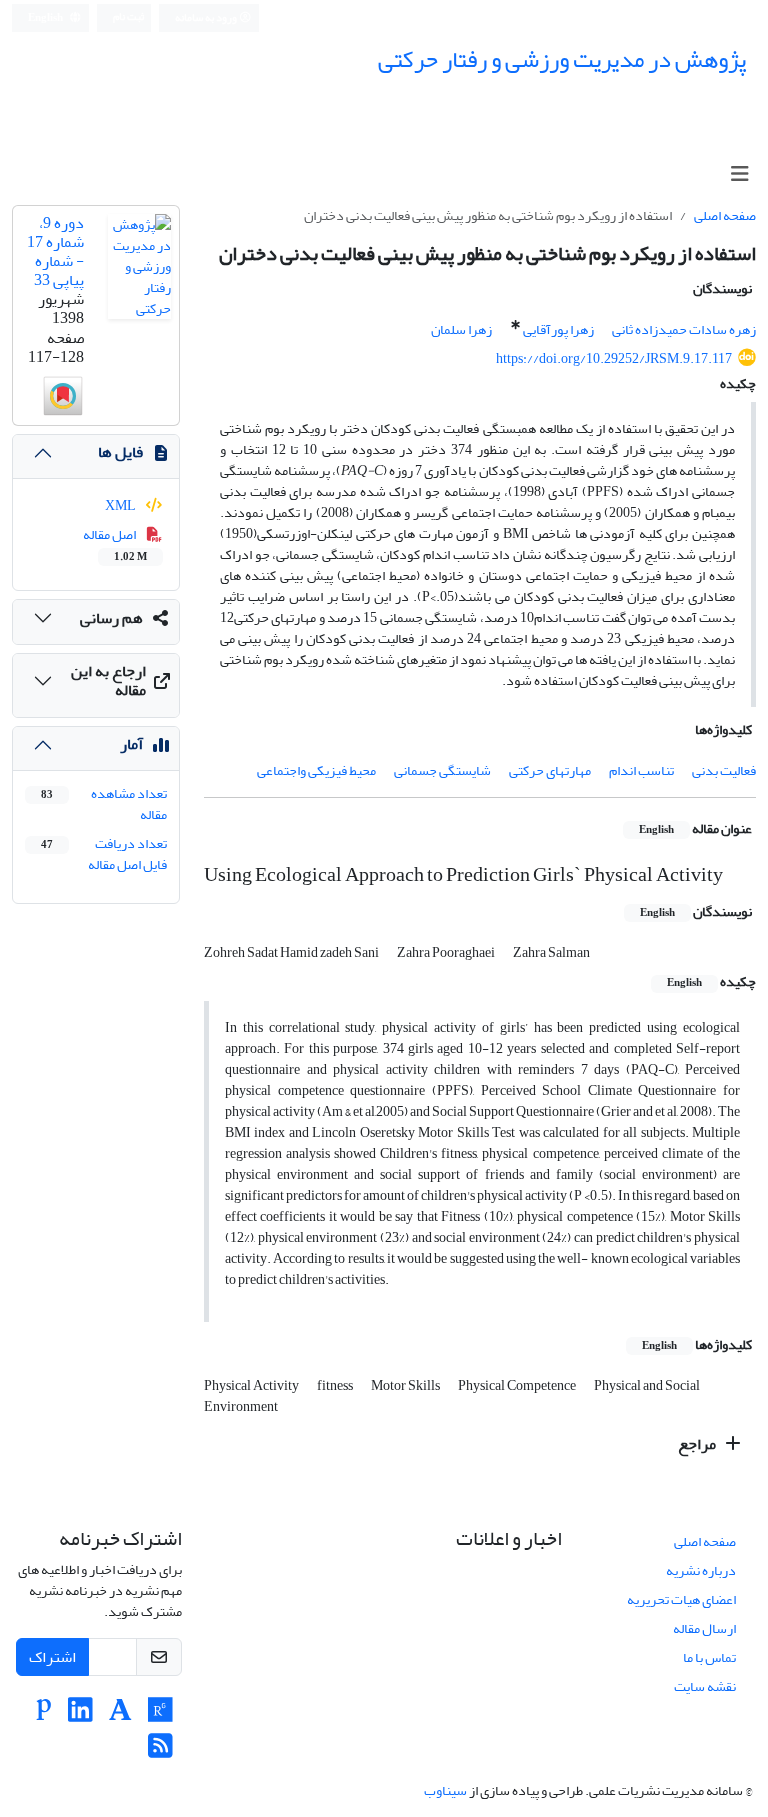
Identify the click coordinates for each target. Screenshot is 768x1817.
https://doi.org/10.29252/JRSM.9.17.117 (614, 358)
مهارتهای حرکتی (550, 770)
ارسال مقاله (704, 1628)
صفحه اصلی (725, 215)
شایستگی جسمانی (442, 770)
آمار (131, 744)
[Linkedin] (80, 1715)
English (46, 18)
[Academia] (120, 1715)
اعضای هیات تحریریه (681, 1599)
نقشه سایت (705, 1686)
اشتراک (52, 1657)
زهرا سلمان (461, 329)
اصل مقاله (115, 544)
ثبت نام (128, 17)
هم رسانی (111, 618)
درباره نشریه (701, 1570)
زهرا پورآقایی (558, 329)
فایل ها (120, 452)
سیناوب (445, 1790)
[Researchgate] (160, 1715)
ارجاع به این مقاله (108, 680)
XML (121, 505)
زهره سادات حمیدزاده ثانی (684, 329)
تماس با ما (709, 1657)
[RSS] (160, 1751)
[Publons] (44, 1715)
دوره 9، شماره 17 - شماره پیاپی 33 (55, 252)
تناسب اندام (641, 770)
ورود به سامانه (207, 18)
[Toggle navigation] (739, 174)
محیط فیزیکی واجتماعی (316, 770)
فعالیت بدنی (724, 770)
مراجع (698, 1444)
